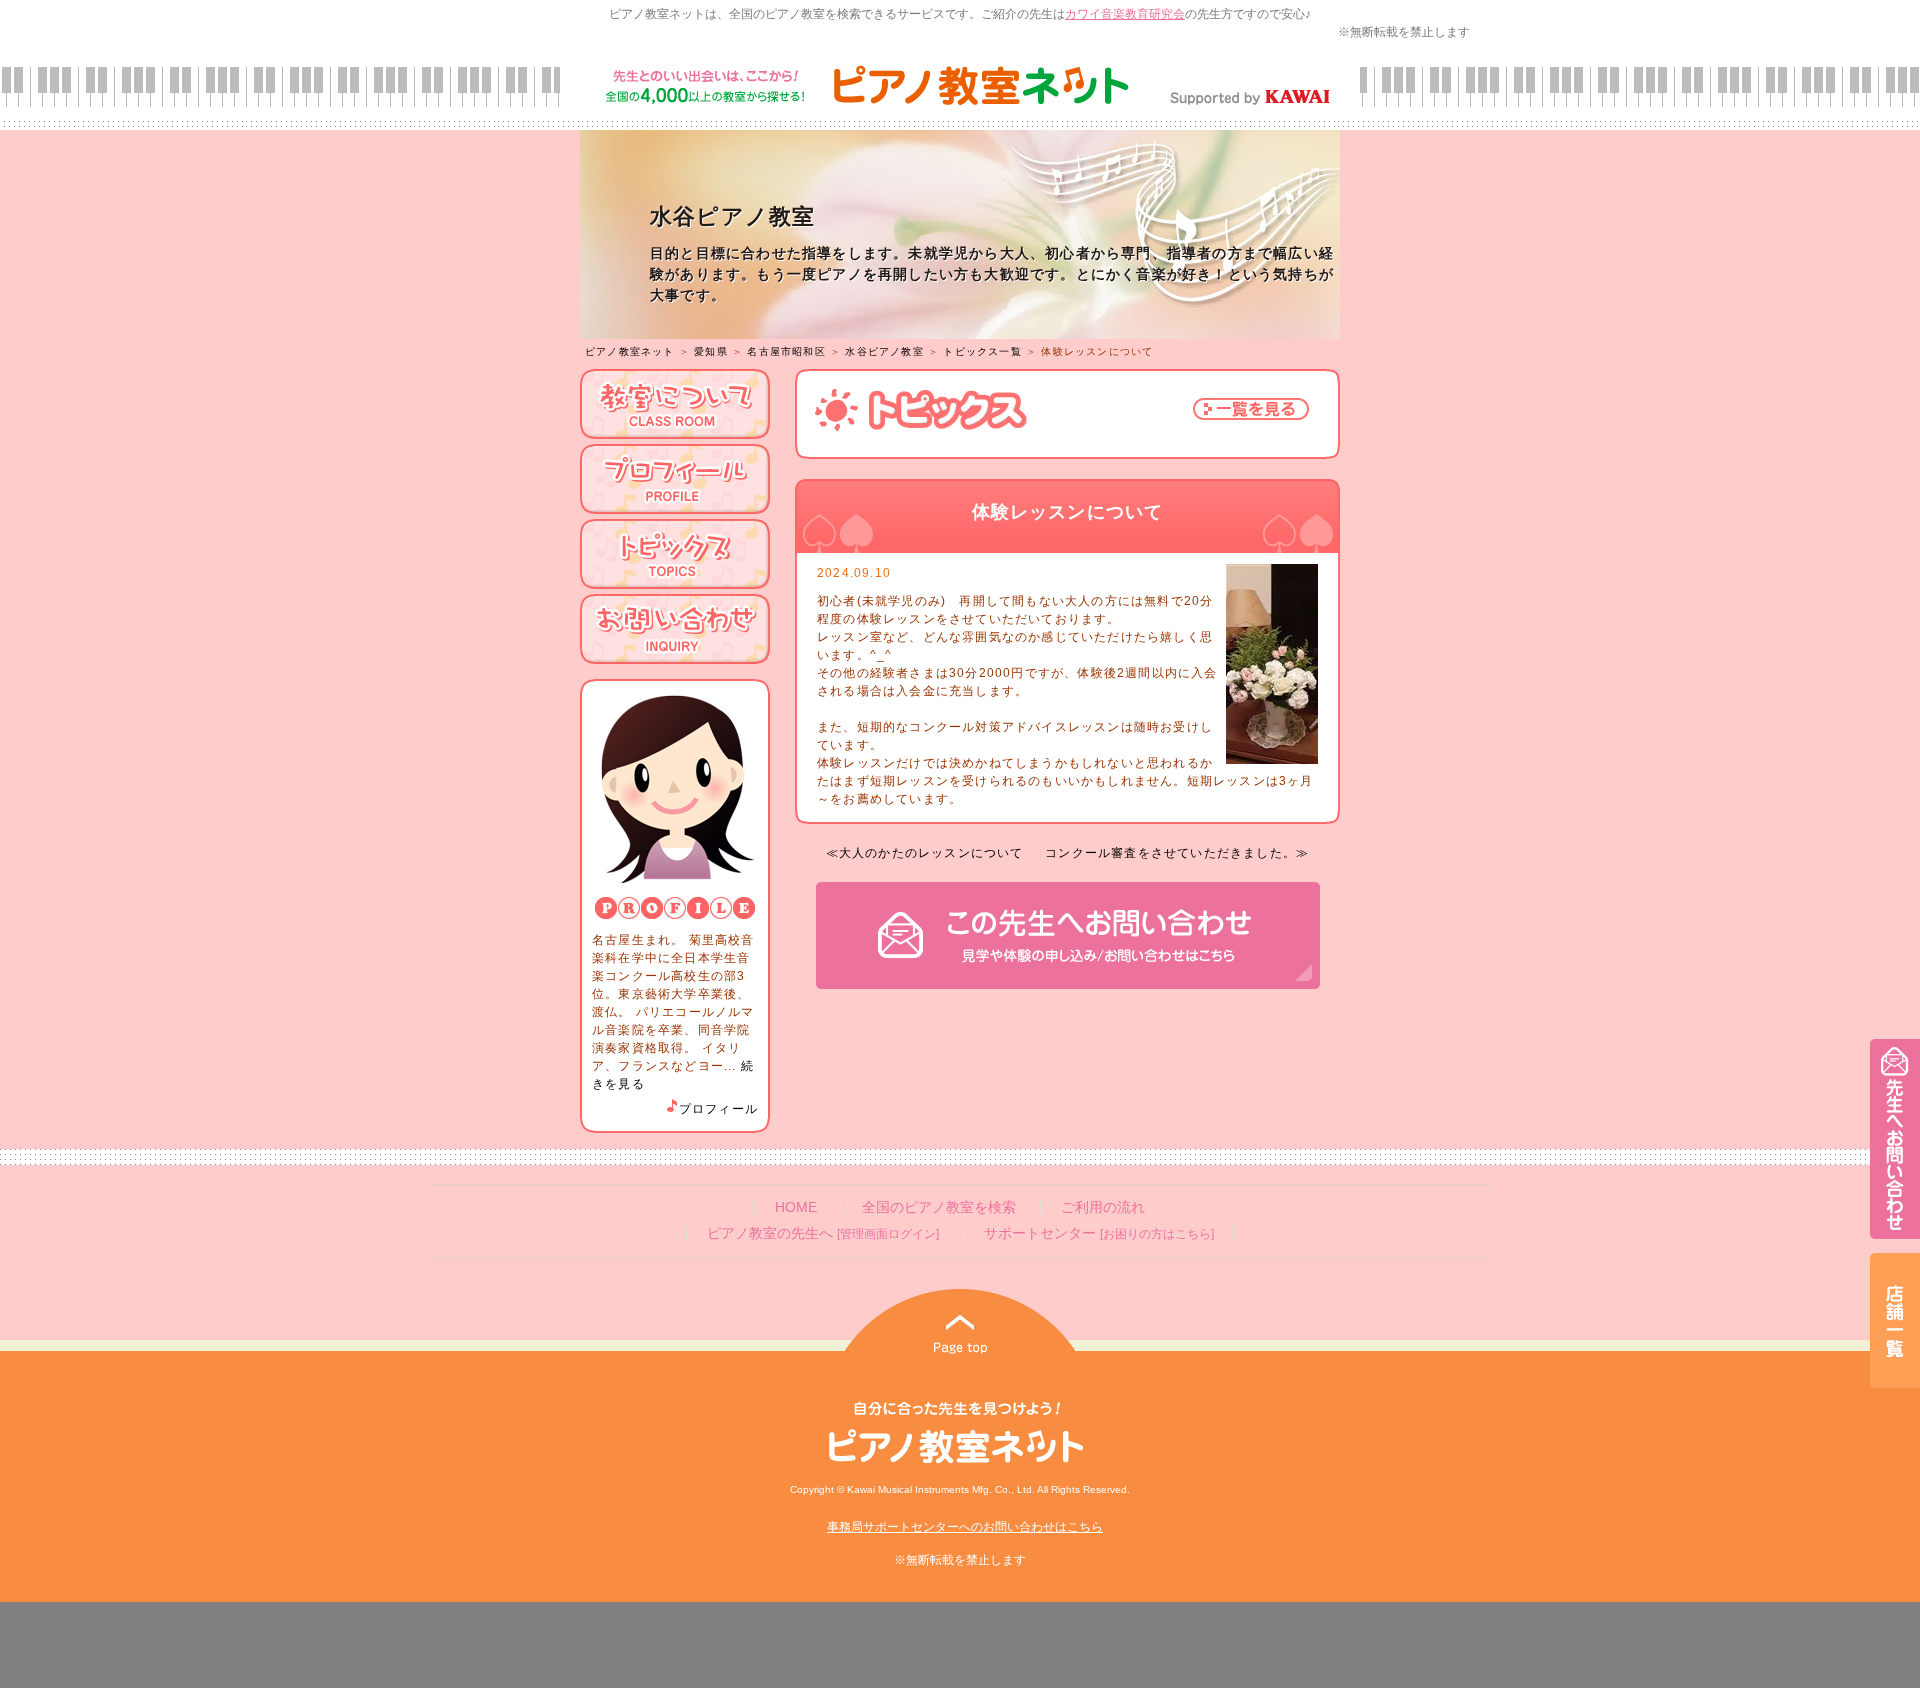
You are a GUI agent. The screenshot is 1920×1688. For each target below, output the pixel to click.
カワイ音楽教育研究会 (1125, 14)
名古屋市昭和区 (786, 351)
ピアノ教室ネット (630, 351)
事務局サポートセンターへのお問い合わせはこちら (965, 1527)
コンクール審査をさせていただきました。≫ (1177, 853)
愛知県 (711, 351)
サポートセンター (1099, 1233)
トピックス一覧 (982, 351)
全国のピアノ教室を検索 (939, 1207)
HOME (796, 1207)
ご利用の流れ (1103, 1207)
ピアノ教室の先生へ (823, 1233)
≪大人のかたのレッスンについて (925, 853)
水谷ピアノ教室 (884, 351)
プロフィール (718, 1109)
